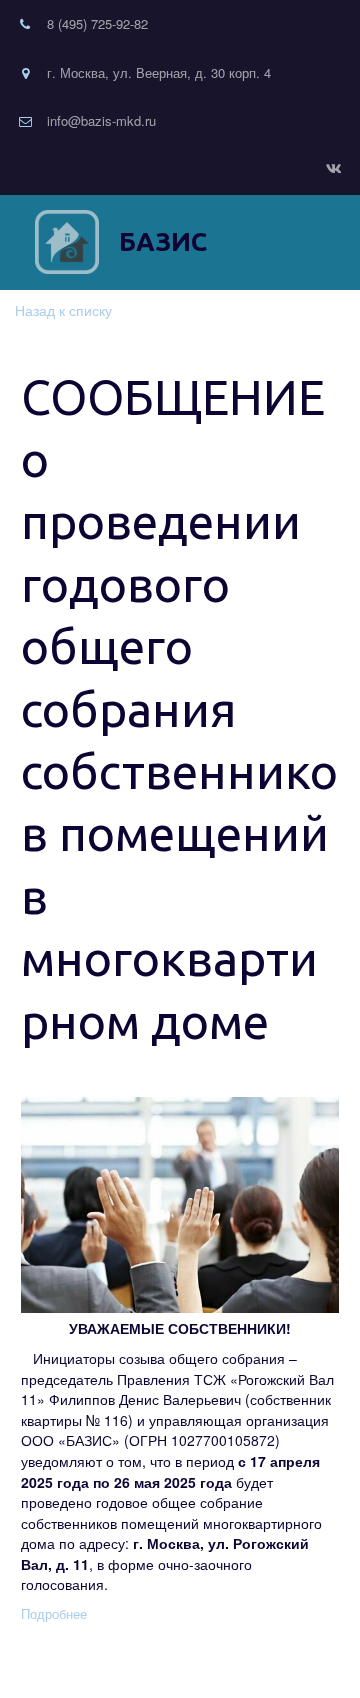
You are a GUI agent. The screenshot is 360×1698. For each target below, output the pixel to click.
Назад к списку (63, 310)
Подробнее (54, 1613)
